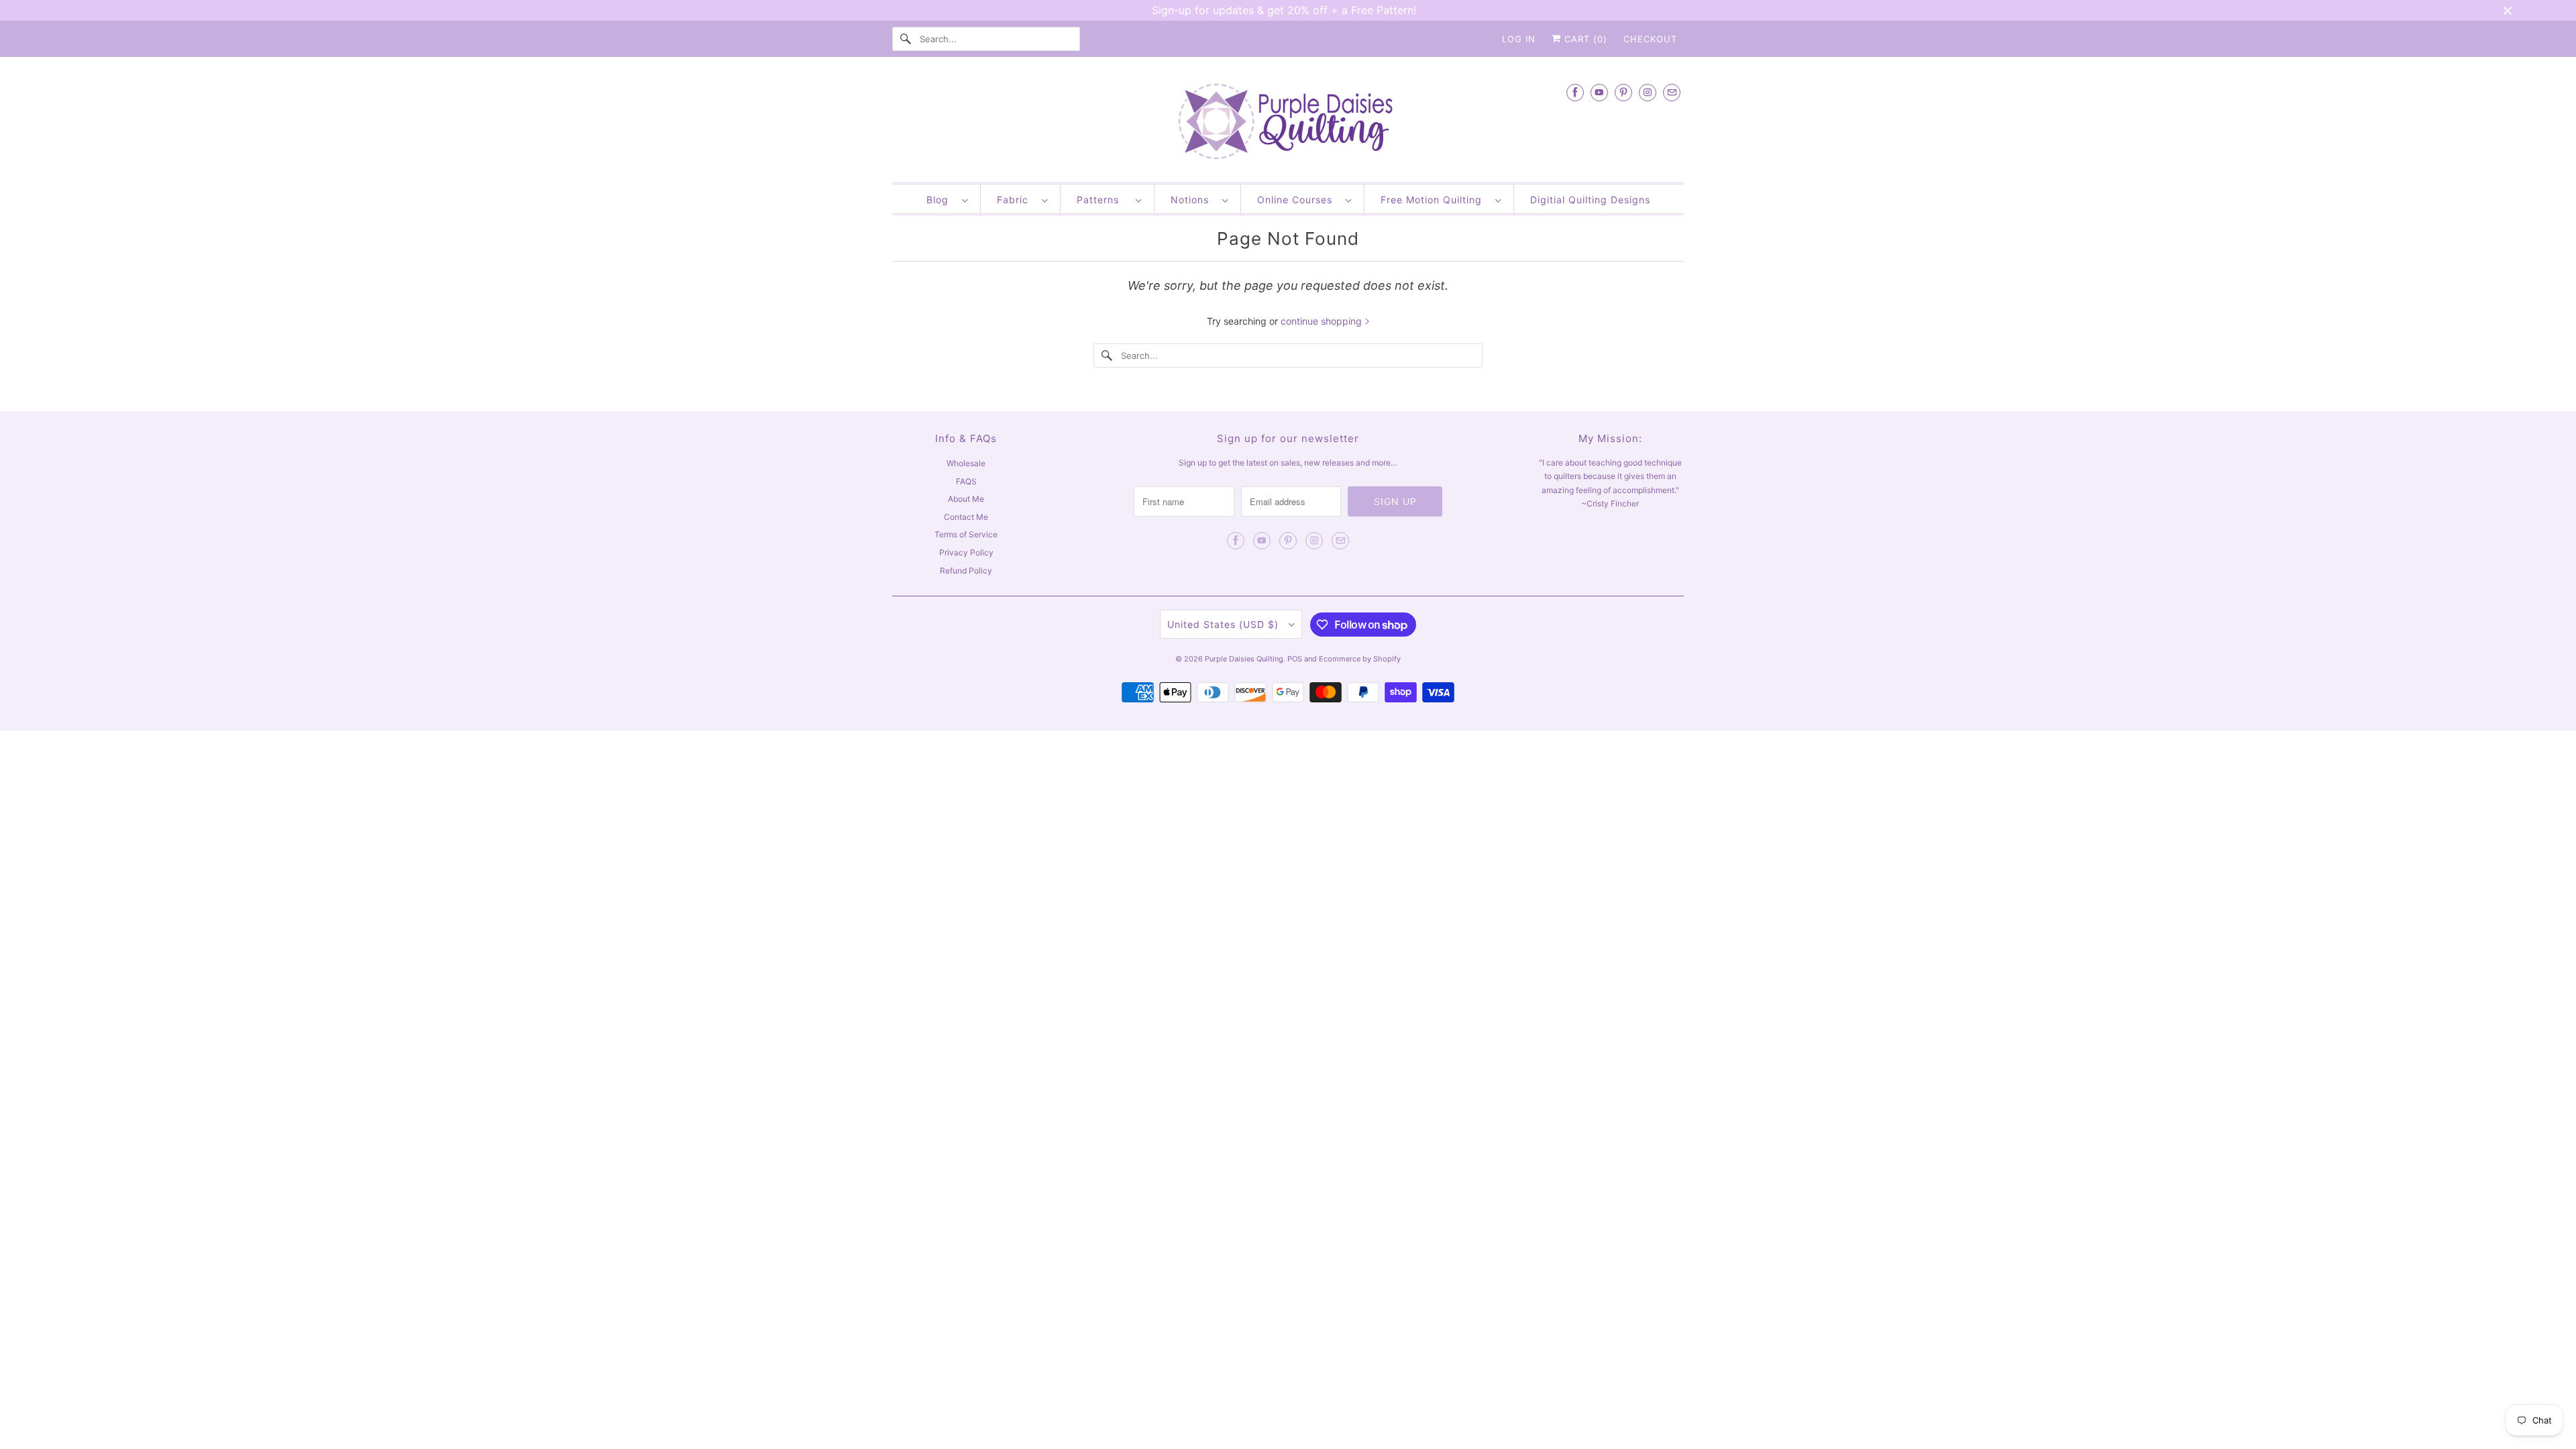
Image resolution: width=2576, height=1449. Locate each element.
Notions (1193, 200)
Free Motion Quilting (1435, 200)
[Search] (906, 39)
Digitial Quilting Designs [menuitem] (1590, 200)
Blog (941, 200)
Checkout (1650, 39)
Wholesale (966, 463)
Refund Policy (966, 571)
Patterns (1103, 200)
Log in (1519, 39)
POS (1295, 659)
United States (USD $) (1225, 624)
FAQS (966, 481)
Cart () (1584, 39)
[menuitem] (947, 199)
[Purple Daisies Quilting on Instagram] (1648, 92)
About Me (966, 499)
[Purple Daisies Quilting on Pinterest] (1623, 92)
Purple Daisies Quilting (1244, 659)
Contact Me (966, 517)
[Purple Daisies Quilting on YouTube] (1599, 92)
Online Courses (1298, 200)
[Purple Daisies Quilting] (1288, 123)
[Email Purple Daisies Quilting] (1672, 92)
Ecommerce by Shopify (1360, 659)
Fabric (1016, 200)
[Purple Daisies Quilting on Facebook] (1575, 92)
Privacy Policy (966, 552)
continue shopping (1323, 321)
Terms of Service (966, 534)
